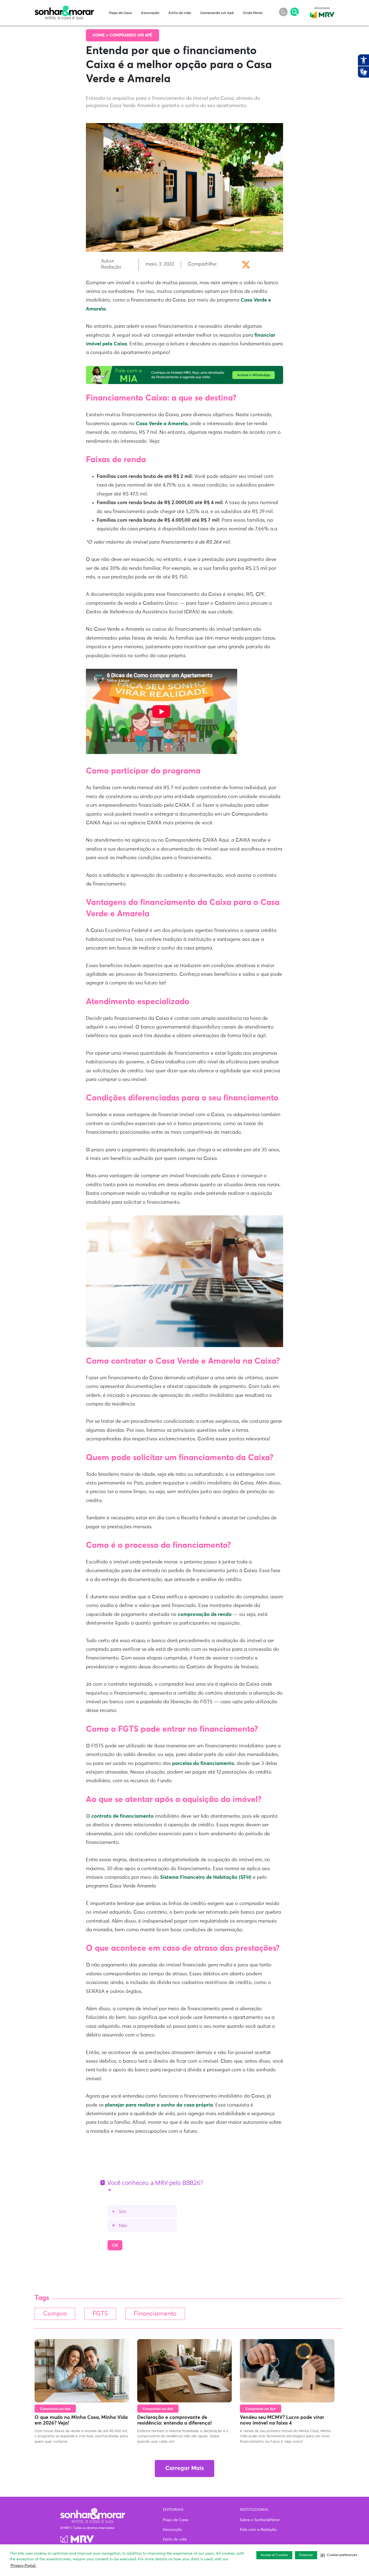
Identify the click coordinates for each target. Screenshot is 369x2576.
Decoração (150, 13)
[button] (339, 2555)
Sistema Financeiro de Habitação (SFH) (206, 1877)
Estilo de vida (180, 13)
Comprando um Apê (217, 13)
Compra (55, 2314)
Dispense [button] (306, 2555)
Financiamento (155, 2314)
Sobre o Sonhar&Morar (260, 2520)
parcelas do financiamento (203, 1764)
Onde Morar (253, 13)
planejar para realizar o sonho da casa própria (159, 2105)
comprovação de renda (205, 1615)
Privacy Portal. (23, 2566)
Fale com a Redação (258, 2530)
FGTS (100, 2314)
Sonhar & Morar (64, 9)
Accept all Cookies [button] (274, 2555)
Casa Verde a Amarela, (162, 424)
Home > (101, 35)
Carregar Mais (185, 2468)
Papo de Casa (120, 13)
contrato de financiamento (123, 1816)
